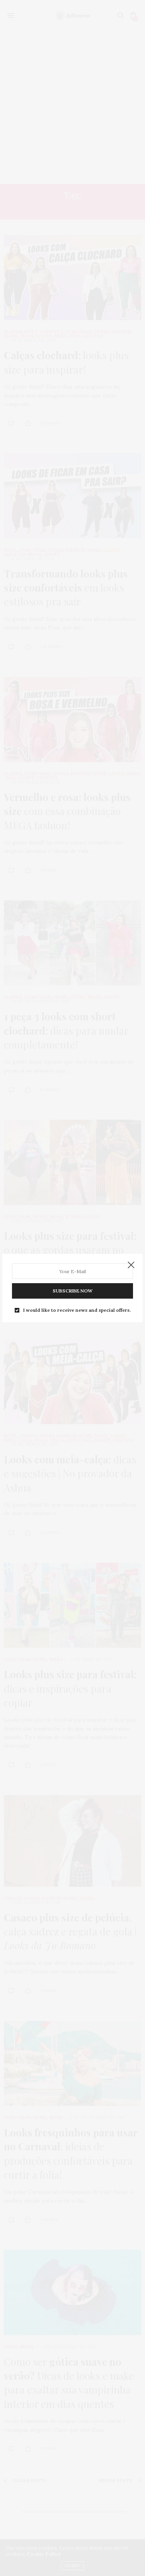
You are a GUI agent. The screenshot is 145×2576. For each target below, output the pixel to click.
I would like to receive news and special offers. (77, 1310)
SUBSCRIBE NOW (72, 1291)
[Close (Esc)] (131, 1265)
